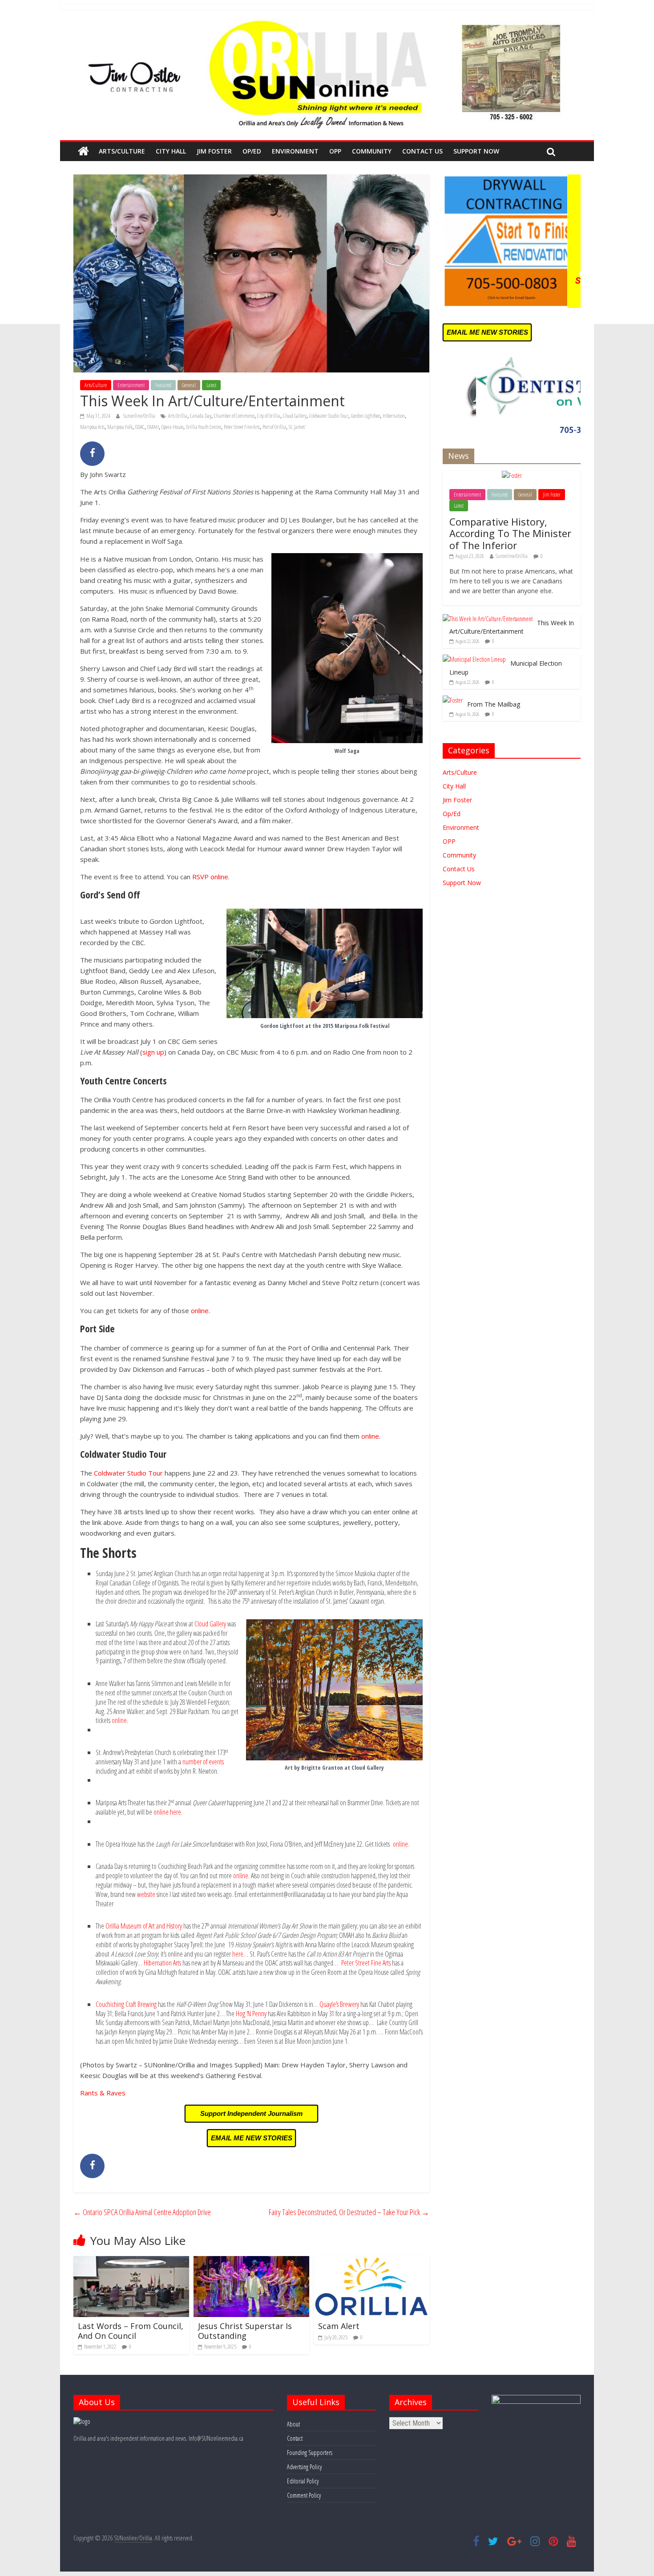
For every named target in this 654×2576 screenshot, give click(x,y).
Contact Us (422, 151)
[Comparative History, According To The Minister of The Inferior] (512, 475)
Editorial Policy (303, 2481)
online (200, 1310)
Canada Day (201, 416)
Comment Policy (304, 2495)
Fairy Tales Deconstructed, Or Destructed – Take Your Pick (349, 2212)
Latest (211, 385)
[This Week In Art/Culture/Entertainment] (488, 619)
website (147, 1894)
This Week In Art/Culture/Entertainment (512, 627)
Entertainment (131, 385)
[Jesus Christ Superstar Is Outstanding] (251, 2261)
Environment (295, 151)
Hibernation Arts (162, 1963)
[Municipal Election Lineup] (474, 659)
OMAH (153, 427)
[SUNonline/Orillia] (83, 151)
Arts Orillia (178, 416)
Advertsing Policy (304, 2467)
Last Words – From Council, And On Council (131, 2331)
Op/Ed (252, 151)
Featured (163, 385)
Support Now (476, 151)
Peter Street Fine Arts (242, 427)
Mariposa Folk (120, 427)
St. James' (297, 427)
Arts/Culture (122, 151)
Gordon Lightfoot (365, 416)
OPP (335, 151)
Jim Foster (214, 151)
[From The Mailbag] (453, 700)
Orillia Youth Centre (204, 427)
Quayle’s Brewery (339, 2004)
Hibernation (394, 416)
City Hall (171, 151)
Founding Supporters (310, 2453)
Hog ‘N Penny (251, 2014)
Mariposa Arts (92, 427)
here (238, 1954)
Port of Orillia (274, 427)
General (189, 385)
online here (167, 1812)
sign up (153, 1052)
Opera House (172, 427)
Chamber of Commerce (234, 416)
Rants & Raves (103, 2093)
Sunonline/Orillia (140, 416)
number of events (203, 1762)
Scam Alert (339, 2326)
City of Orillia (269, 416)
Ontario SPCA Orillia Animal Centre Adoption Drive (142, 2212)
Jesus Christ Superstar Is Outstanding (245, 2331)
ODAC (140, 427)
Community (372, 151)
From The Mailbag (494, 704)
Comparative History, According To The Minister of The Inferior (510, 533)
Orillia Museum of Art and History (144, 1926)
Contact (295, 2438)
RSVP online (210, 877)
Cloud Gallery (295, 416)
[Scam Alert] (371, 2261)
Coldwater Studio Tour (329, 416)
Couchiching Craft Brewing (126, 2004)
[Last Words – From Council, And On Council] (131, 2261)
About (293, 2424)
